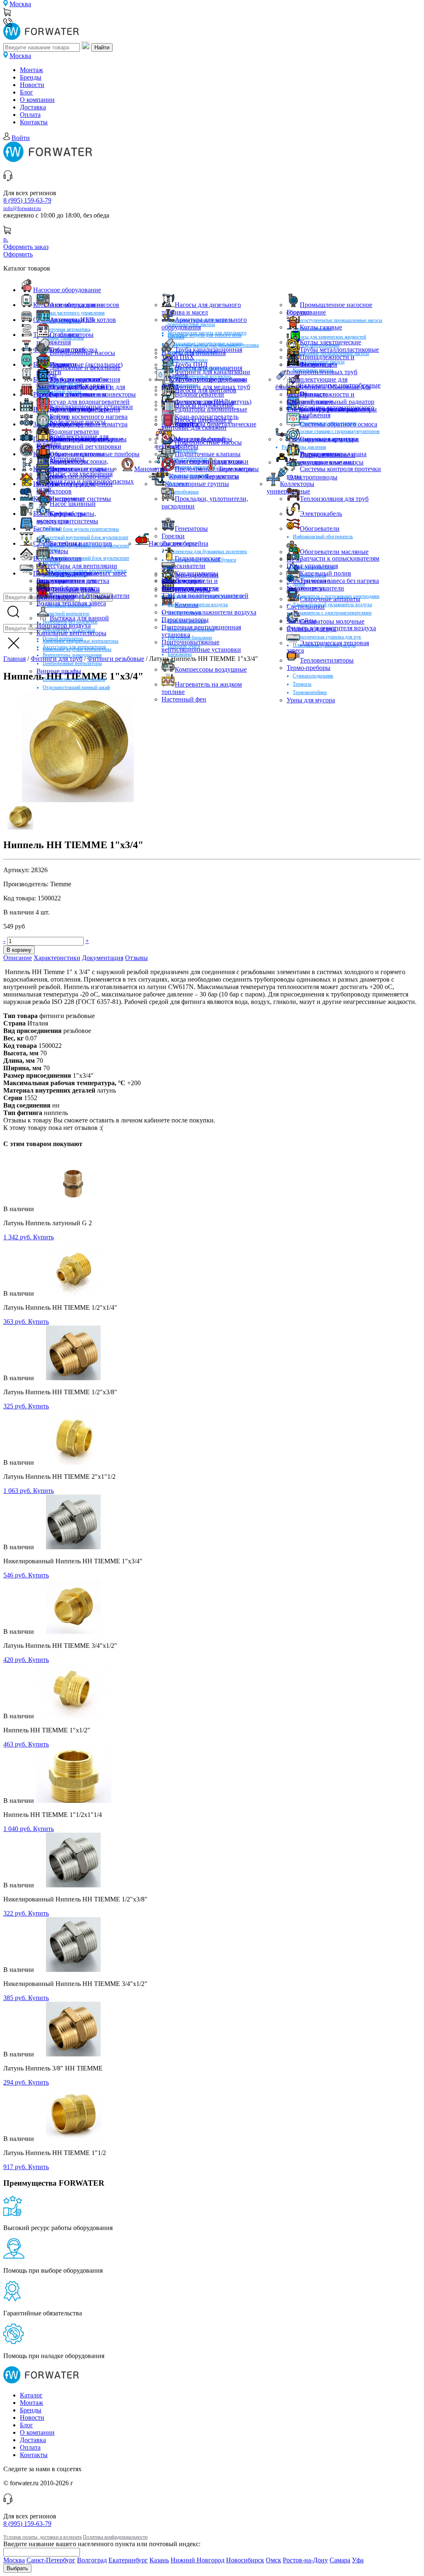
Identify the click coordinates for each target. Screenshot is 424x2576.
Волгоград (92, 2560)
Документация (103, 958)
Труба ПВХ (178, 357)
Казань (159, 2560)
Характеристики (57, 958)
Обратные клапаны (77, 454)
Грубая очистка (71, 424)
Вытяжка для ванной (79, 618)
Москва (20, 4)
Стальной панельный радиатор (330, 402)
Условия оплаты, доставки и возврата (42, 2537)
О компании (37, 100)
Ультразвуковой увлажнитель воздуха (332, 605)
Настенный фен (184, 699)
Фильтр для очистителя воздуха (331, 628)
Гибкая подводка (73, 350)
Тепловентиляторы (327, 660)
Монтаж (31, 70)
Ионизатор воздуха (64, 625)
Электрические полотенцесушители (315, 584)
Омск (273, 2560)
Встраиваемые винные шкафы (74, 679)
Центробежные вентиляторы (72, 663)
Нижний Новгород (198, 2560)
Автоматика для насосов (84, 305)
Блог (26, 92)
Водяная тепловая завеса (71, 603)
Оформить (18, 254)
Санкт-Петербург (51, 2560)
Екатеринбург (128, 2560)
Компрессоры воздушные (211, 669)
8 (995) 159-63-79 (27, 200)
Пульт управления (312, 566)
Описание (18, 958)
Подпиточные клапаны (208, 454)
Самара (340, 2560)
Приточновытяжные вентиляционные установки (201, 646)
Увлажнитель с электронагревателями (332, 613)
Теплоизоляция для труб (334, 499)
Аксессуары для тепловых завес (82, 573)
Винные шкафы (59, 671)
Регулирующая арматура (323, 439)
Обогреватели (320, 529)
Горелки (298, 312)
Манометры (151, 469)
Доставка (33, 107)
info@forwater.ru (22, 208)
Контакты (34, 122)
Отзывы (136, 958)
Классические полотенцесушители (190, 584)
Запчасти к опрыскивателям (340, 558)
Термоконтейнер (310, 692)
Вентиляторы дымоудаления (72, 655)
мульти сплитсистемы (67, 521)
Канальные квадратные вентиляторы (81, 641)
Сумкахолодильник (313, 676)
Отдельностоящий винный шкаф (76, 687)
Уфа (358, 2560)
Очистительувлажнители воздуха (209, 612)
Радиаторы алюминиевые (211, 409)
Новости (32, 85)
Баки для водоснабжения (85, 379)
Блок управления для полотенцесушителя (66, 584)
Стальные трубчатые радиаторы (332, 409)
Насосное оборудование (67, 290)
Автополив (66, 558)
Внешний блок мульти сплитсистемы (81, 529)
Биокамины (180, 654)
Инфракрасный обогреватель (323, 537)
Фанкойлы (301, 620)
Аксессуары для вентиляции (77, 566)
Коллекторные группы (197, 484)
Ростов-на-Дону (305, 2560)
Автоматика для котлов (83, 320)
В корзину (19, 950)
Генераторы (191, 529)
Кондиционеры (196, 573)
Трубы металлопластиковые (339, 350)
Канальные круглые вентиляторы (77, 649)
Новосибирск (245, 2560)
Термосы (302, 684)
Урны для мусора (311, 700)
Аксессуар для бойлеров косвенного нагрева (71, 391)
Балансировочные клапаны (88, 439)
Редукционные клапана (333, 454)
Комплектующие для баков (207, 379)
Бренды (31, 77)
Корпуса (187, 424)
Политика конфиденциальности (115, 2537)
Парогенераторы (185, 620)
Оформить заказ (26, 247)
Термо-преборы (308, 668)
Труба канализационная (208, 350)
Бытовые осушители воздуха (198, 605)
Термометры (236, 469)
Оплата (30, 115)
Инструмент (67, 499)
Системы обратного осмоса (338, 424)
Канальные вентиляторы (71, 633)
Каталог (31, 2395)
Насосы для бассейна (178, 543)
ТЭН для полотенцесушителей (205, 596)
